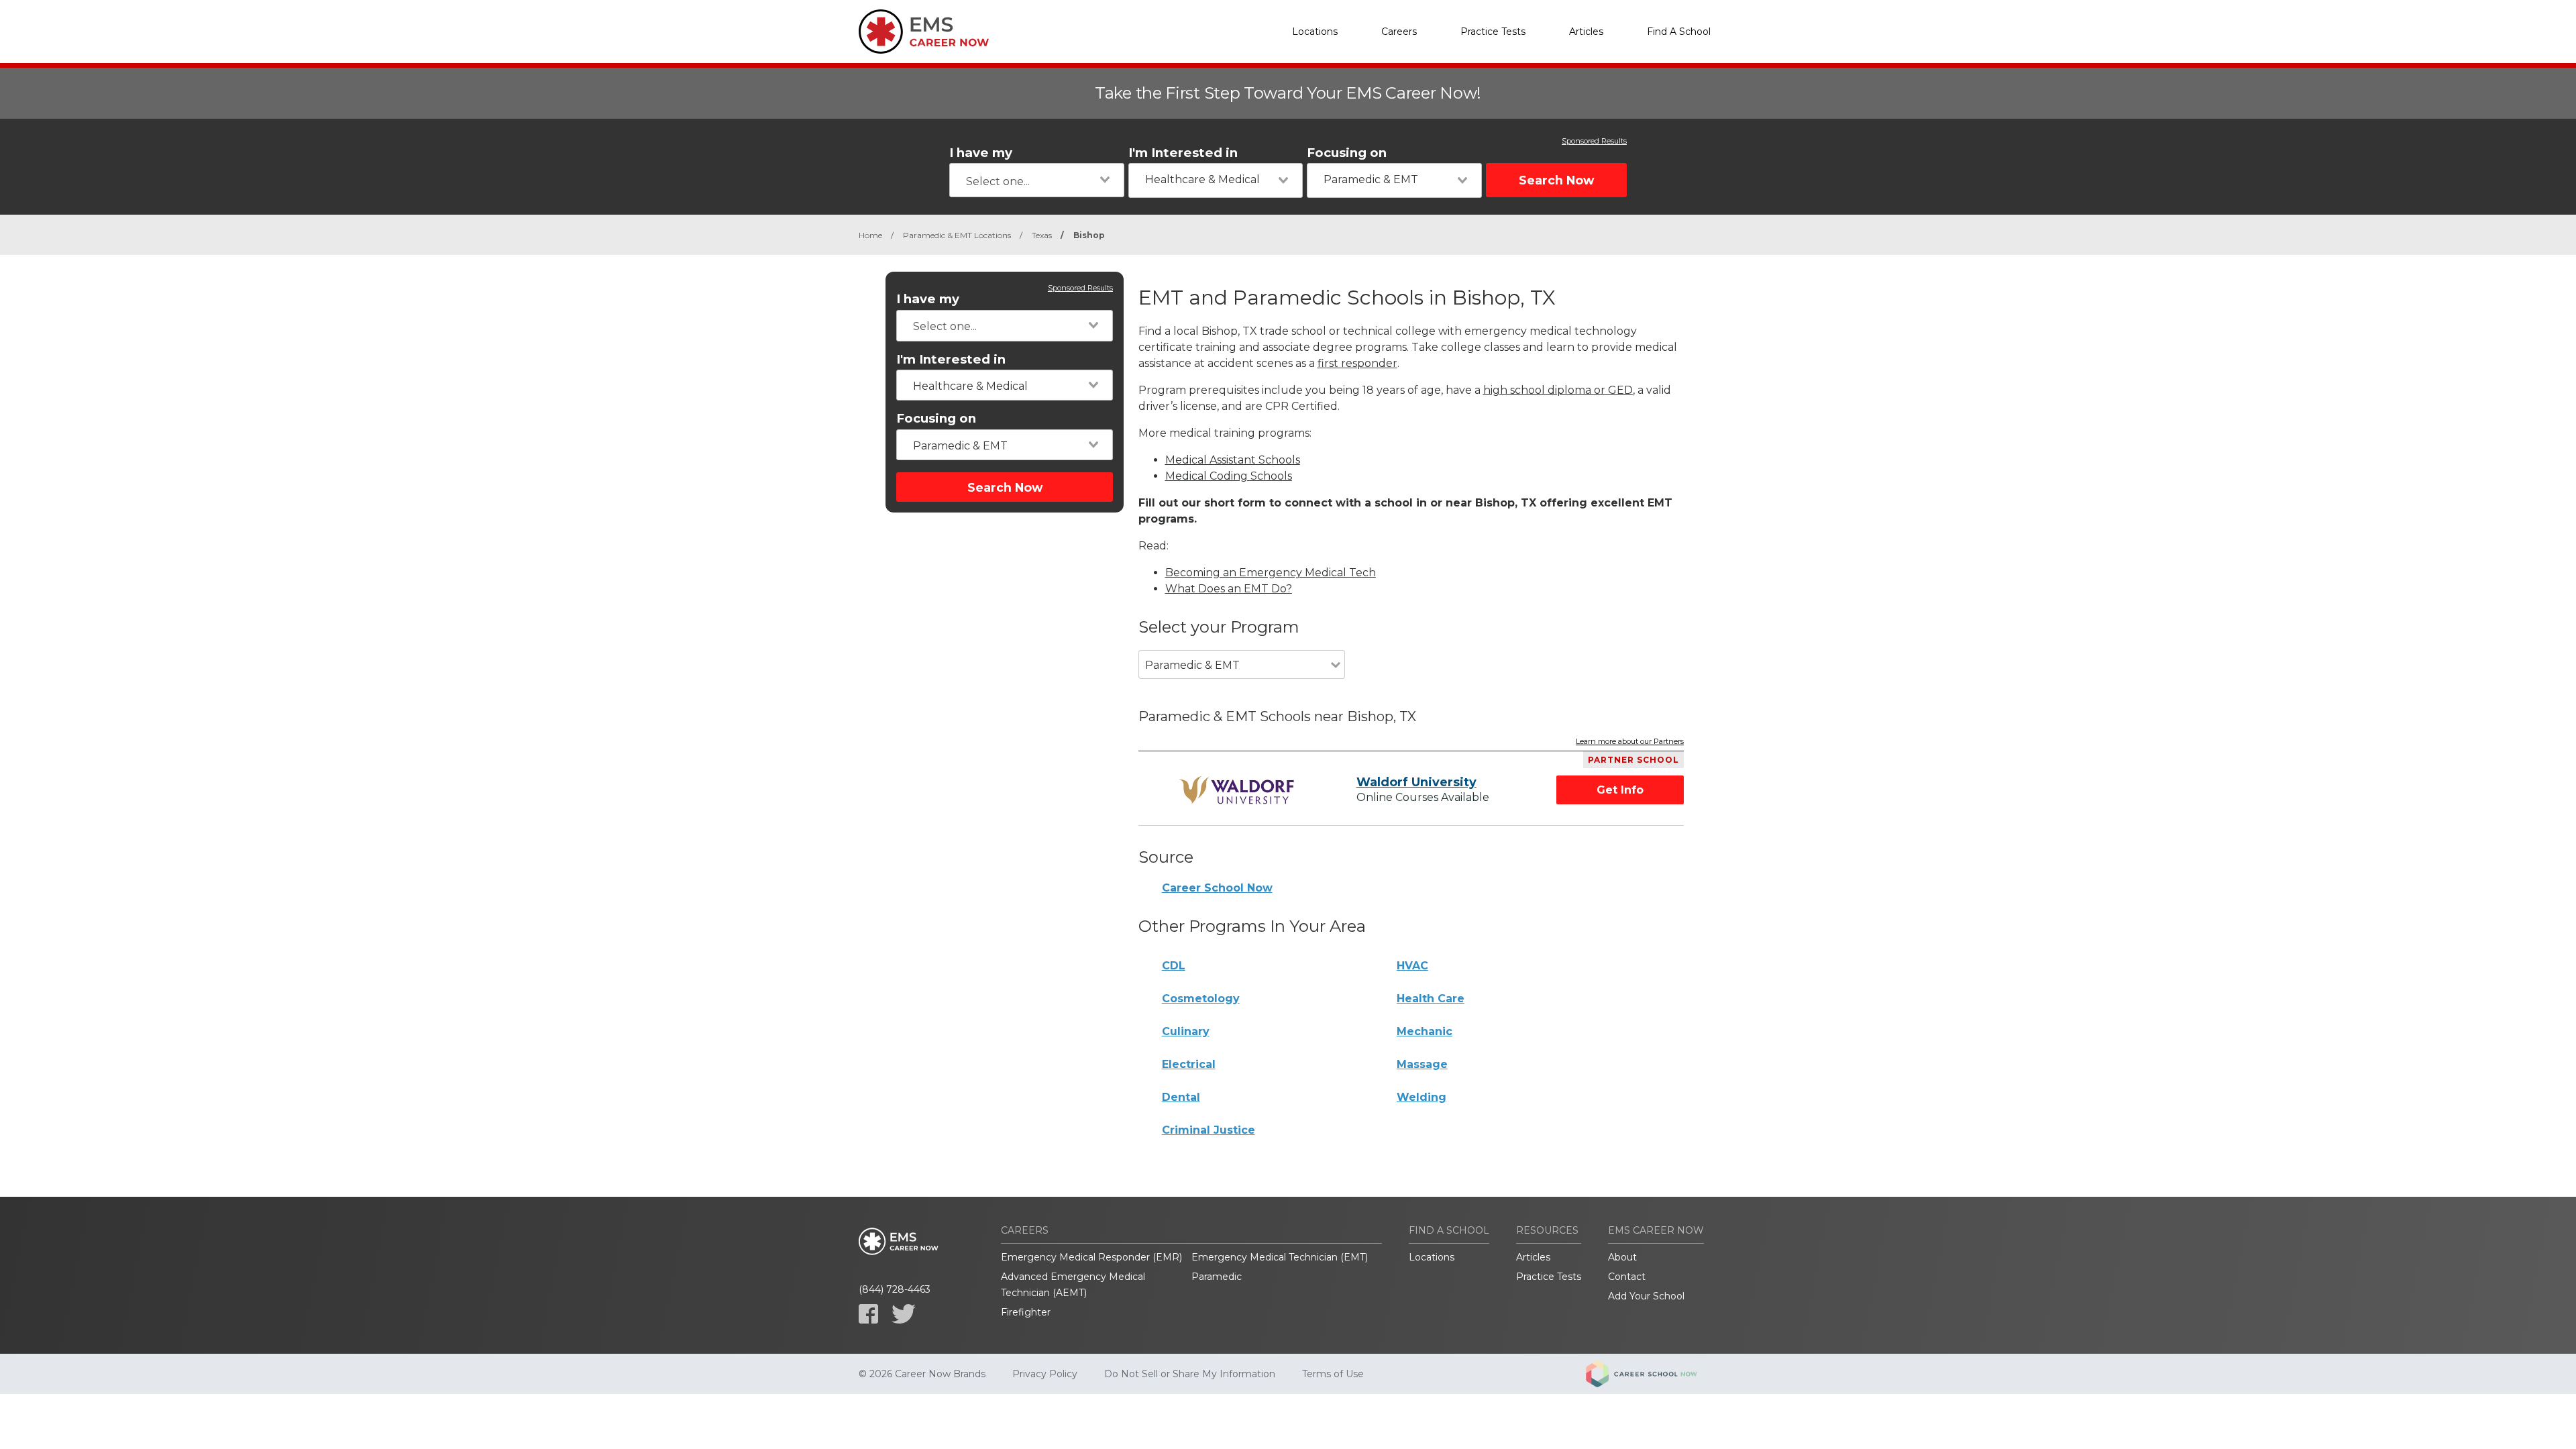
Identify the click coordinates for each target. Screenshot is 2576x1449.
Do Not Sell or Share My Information (1190, 1374)
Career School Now (1217, 888)
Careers (1399, 32)
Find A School (1679, 32)
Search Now (1556, 180)
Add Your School (1646, 1296)
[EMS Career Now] (926, 32)
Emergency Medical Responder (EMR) (1091, 1257)
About (1622, 1257)
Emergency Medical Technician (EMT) (1280, 1257)
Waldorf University (1416, 782)
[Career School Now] (1652, 1374)
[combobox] (1037, 180)
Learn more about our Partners (1630, 742)
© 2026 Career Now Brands (922, 1374)
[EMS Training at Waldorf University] (1239, 790)
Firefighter (1026, 1312)
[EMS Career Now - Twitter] (904, 1314)
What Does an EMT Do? (1229, 589)
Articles (1586, 32)
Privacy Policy (1045, 1374)
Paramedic (1217, 1277)
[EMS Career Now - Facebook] (868, 1314)
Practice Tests (1493, 32)
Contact (1627, 1277)
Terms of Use (1333, 1374)
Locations (1315, 32)
